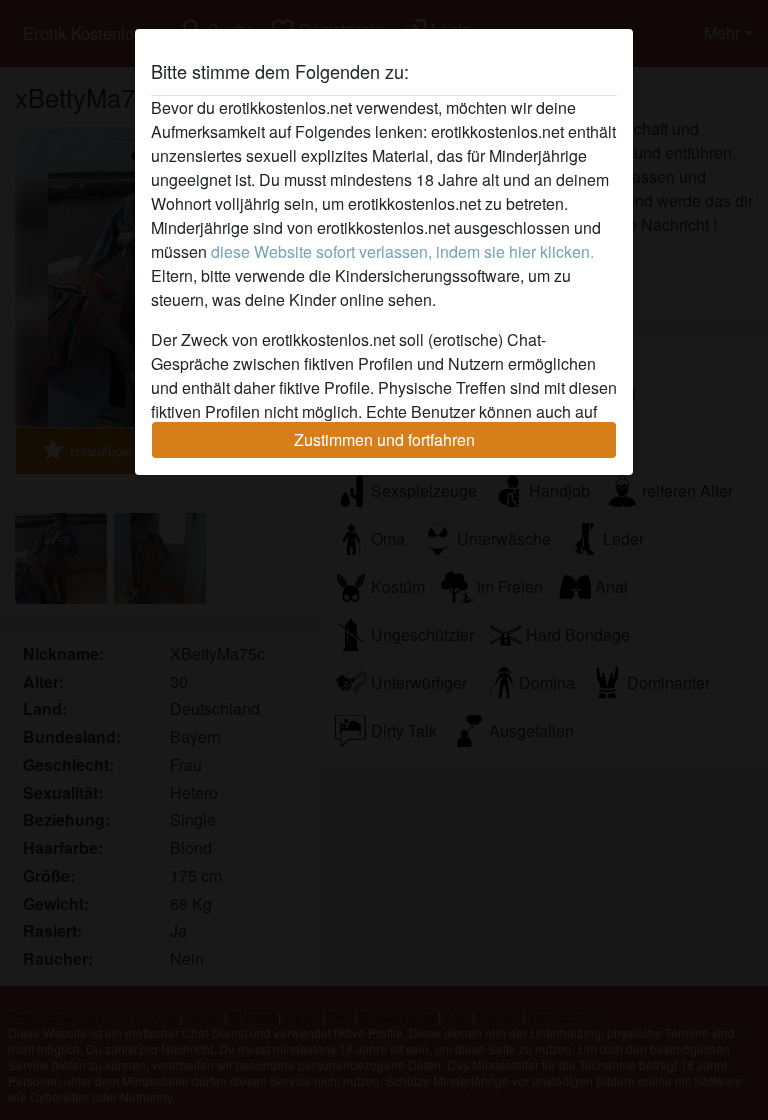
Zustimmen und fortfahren (384, 439)
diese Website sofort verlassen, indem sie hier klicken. (402, 251)
